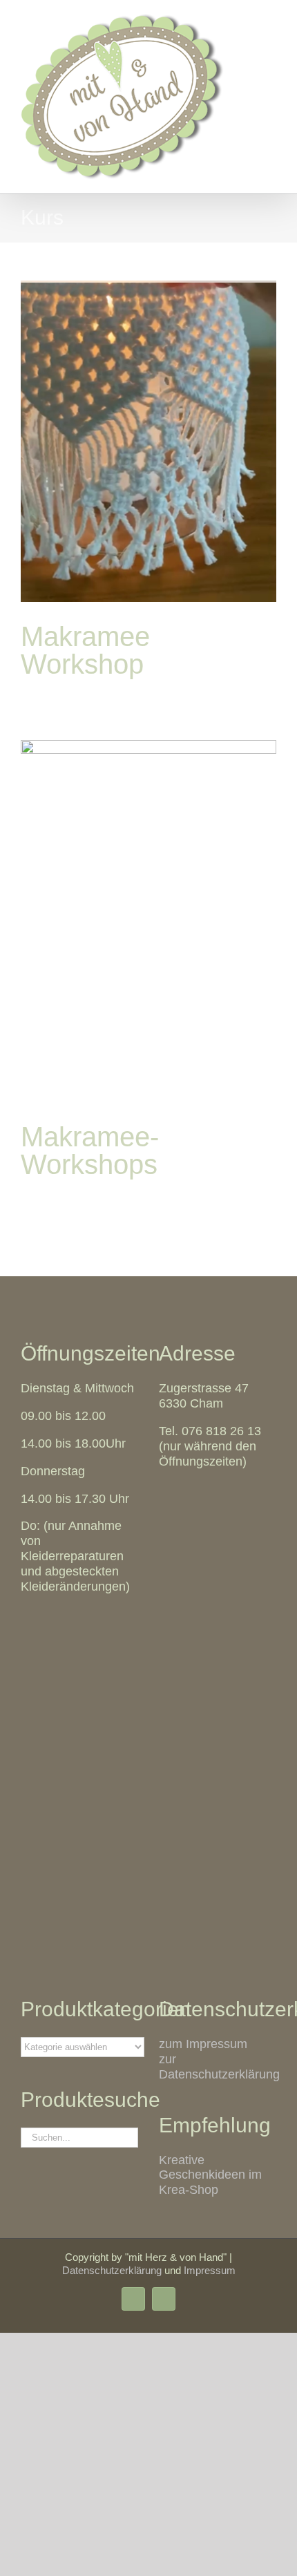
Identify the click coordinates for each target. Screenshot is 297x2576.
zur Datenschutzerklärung (219, 2067)
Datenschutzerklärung (112, 2270)
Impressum (210, 2270)
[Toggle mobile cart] (246, 21)
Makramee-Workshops (90, 1150)
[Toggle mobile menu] (271, 21)
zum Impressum (203, 2044)
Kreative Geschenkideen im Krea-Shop (210, 2175)
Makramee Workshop (85, 650)
